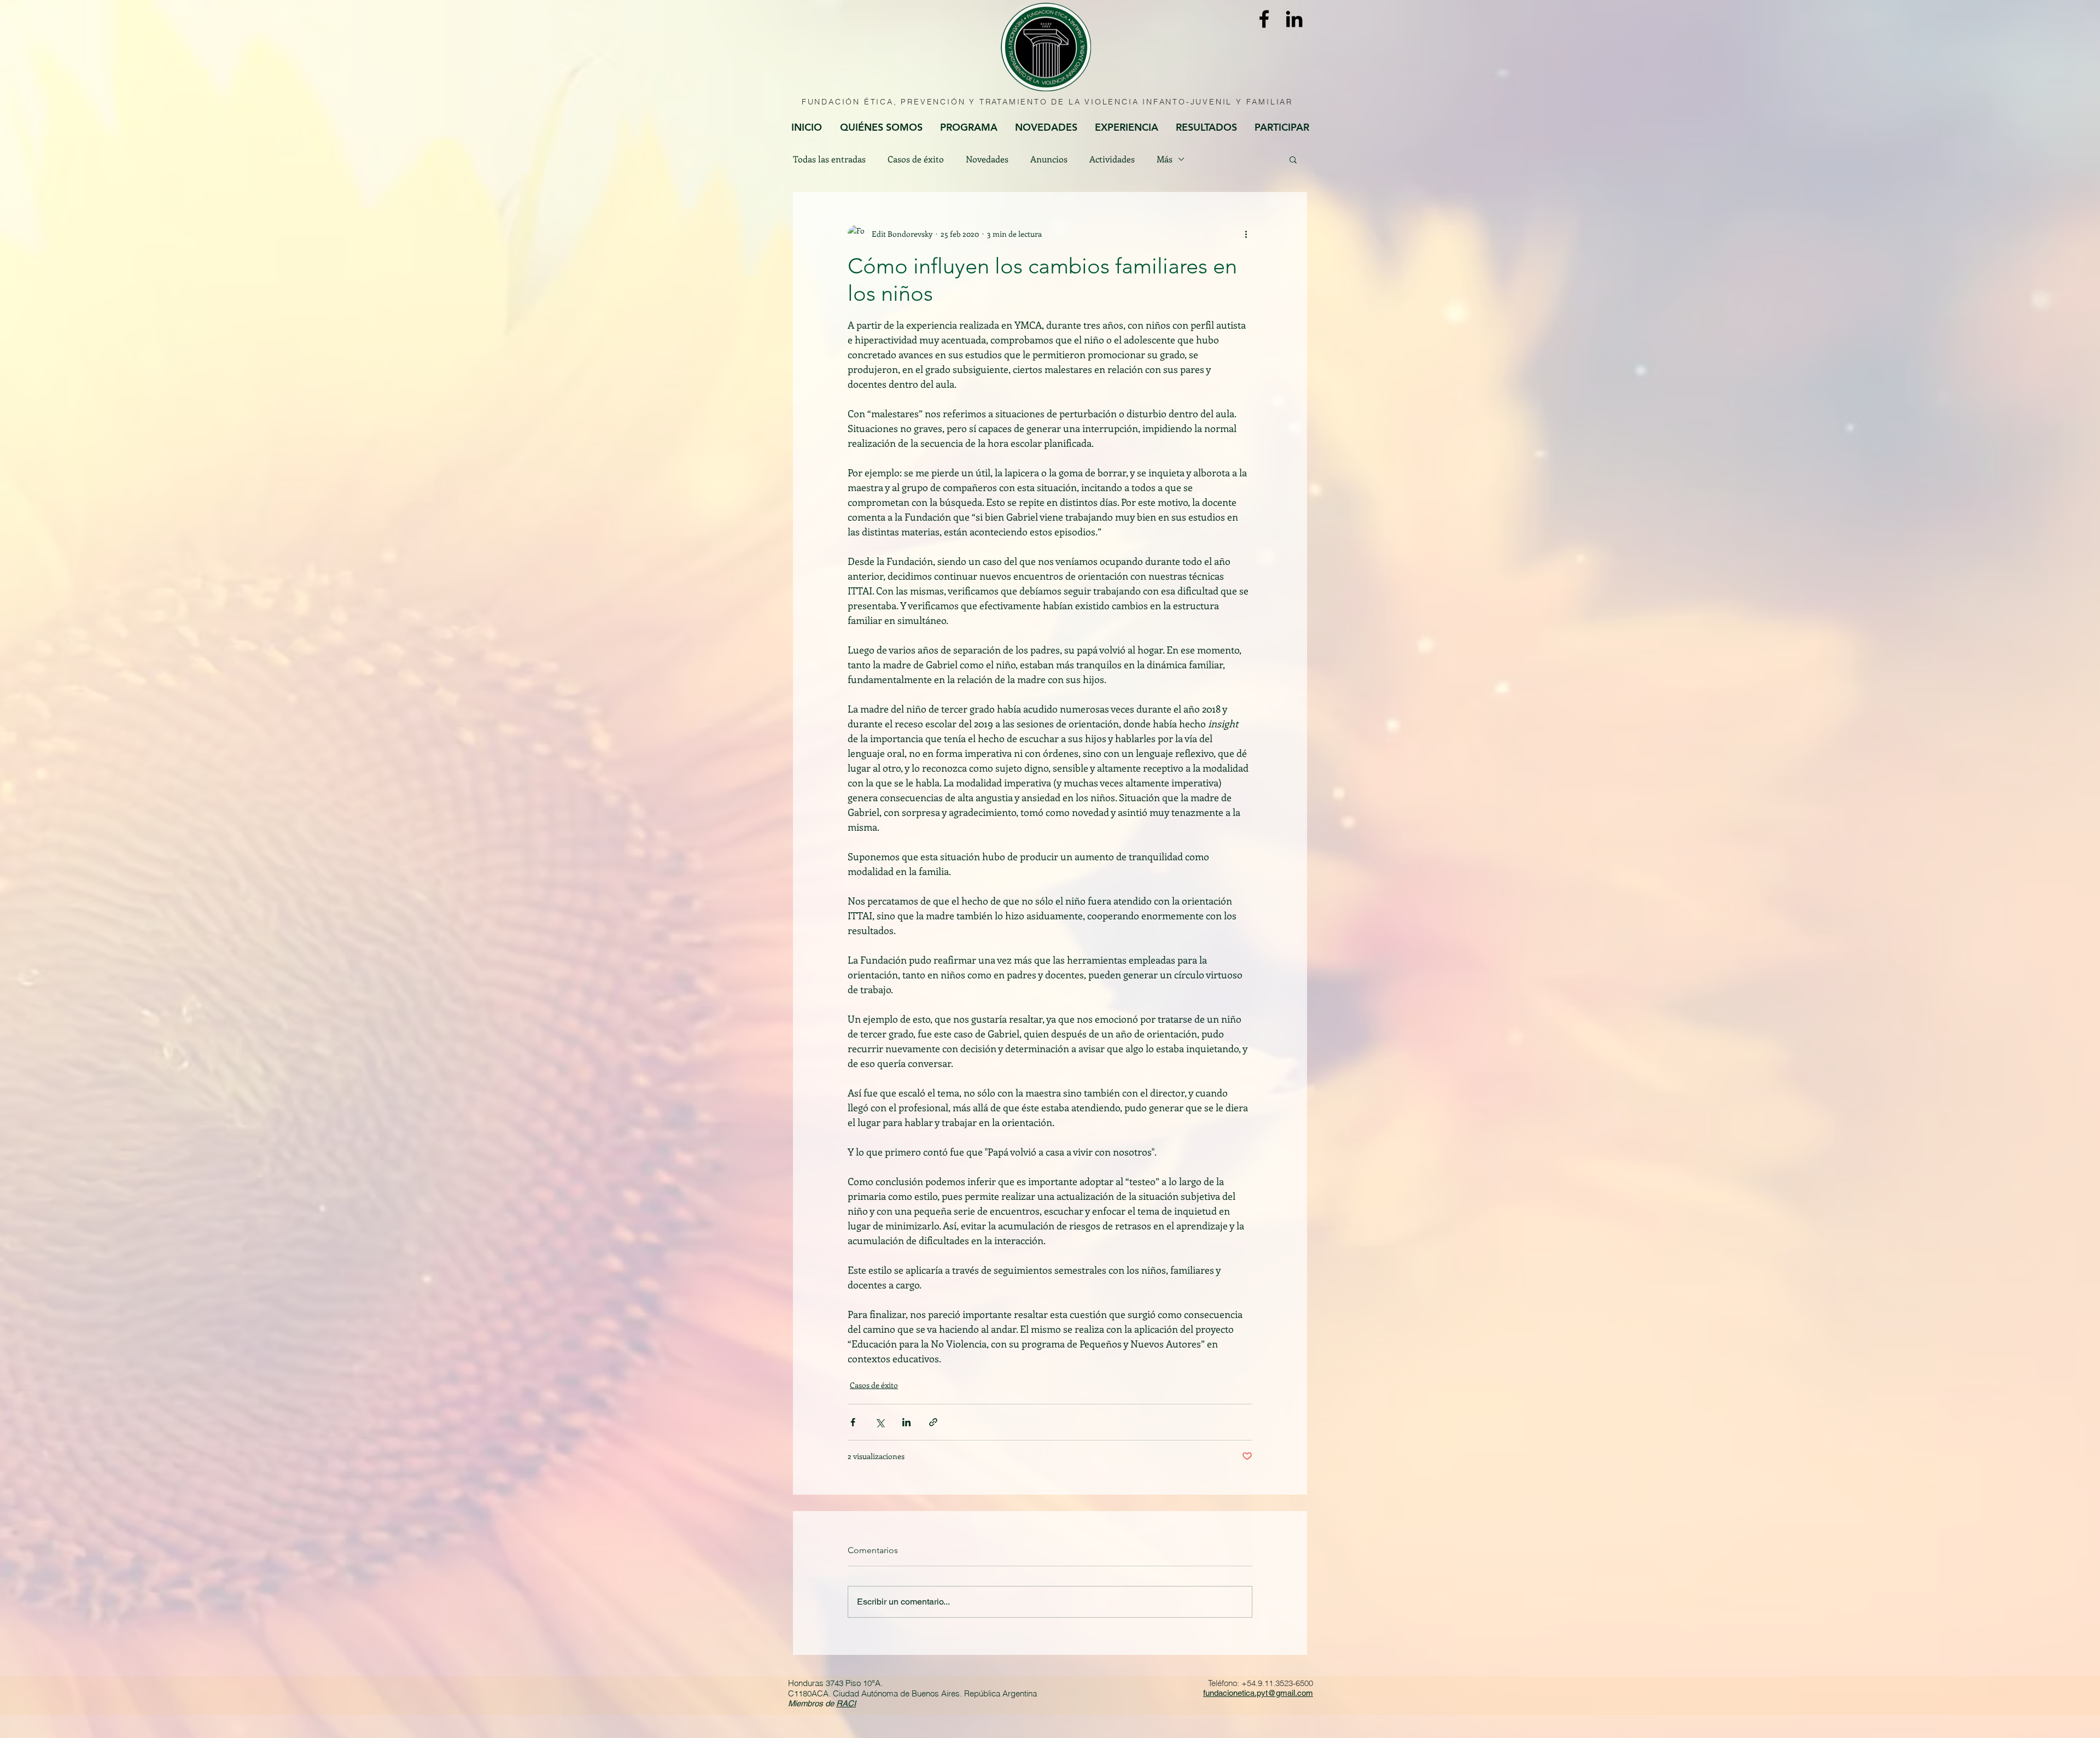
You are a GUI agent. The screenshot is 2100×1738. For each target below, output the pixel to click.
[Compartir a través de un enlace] (933, 1422)
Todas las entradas (829, 159)
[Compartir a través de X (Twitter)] (880, 1422)
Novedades (987, 159)
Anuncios (1049, 159)
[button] (1293, 159)
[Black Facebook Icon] (1264, 19)
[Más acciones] (1246, 234)
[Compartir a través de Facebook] (853, 1422)
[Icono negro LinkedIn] (1294, 19)
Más (1165, 159)
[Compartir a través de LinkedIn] (906, 1422)
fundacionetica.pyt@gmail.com (1258, 1693)
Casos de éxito (916, 159)
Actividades (1112, 159)
